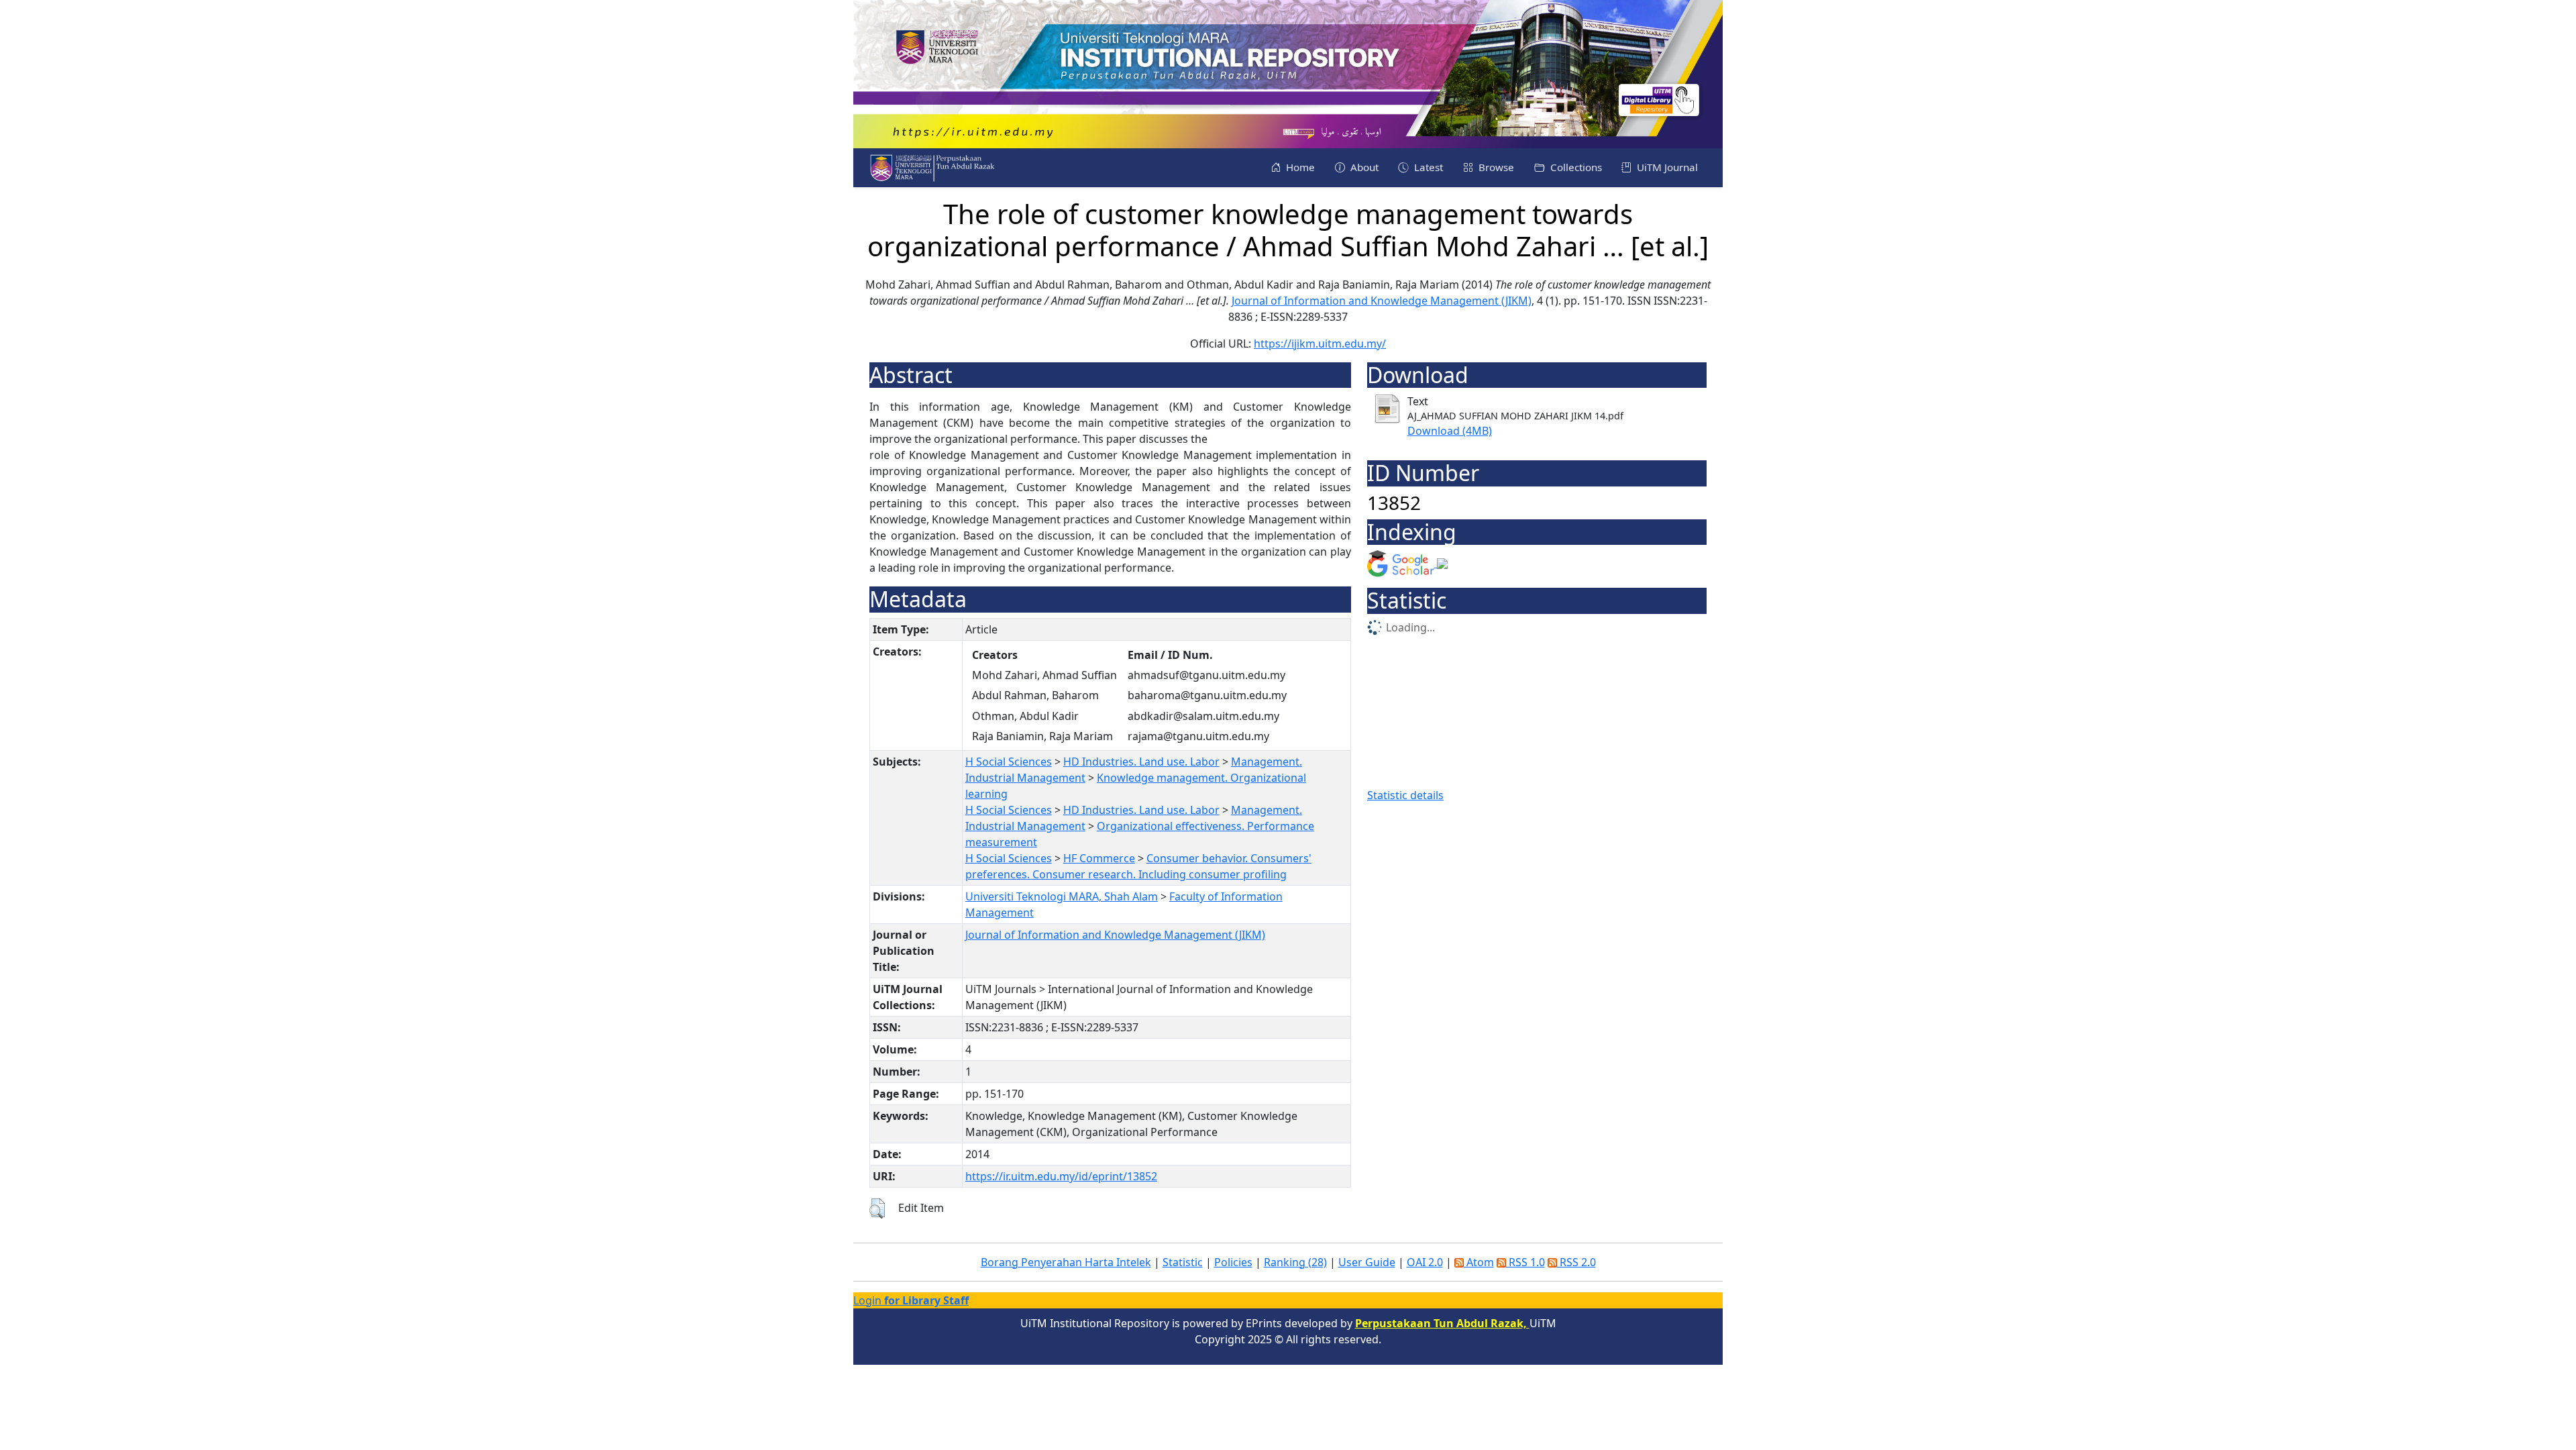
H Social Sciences (1009, 762)
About (1363, 167)
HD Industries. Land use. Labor (1141, 762)
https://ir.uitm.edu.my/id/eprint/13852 (1061, 1176)
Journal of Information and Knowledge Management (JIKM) (1382, 301)
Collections (1575, 167)
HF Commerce (1099, 858)
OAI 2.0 (1425, 1262)
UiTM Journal (1666, 167)
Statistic (1183, 1262)
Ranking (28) (1295, 1262)
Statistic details (1405, 795)
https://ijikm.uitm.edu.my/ (1320, 344)
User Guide (1367, 1262)
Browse (1495, 167)
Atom (1479, 1262)
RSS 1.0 (1525, 1262)
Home (1299, 167)
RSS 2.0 (1576, 1262)
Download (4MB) (1450, 431)
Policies (1233, 1262)
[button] (877, 1208)
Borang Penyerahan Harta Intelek (1066, 1262)
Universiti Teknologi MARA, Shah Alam (1062, 896)
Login (911, 1300)
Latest (1427, 167)
